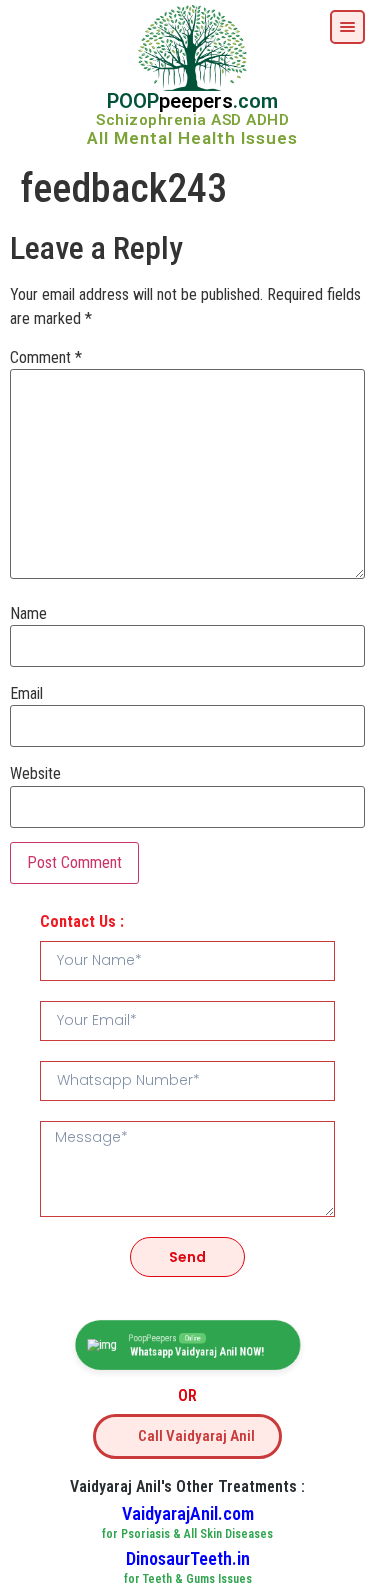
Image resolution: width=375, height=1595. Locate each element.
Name (28, 614)
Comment (46, 358)
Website (35, 774)
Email (26, 694)
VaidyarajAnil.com (188, 1513)
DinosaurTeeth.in (188, 1558)
